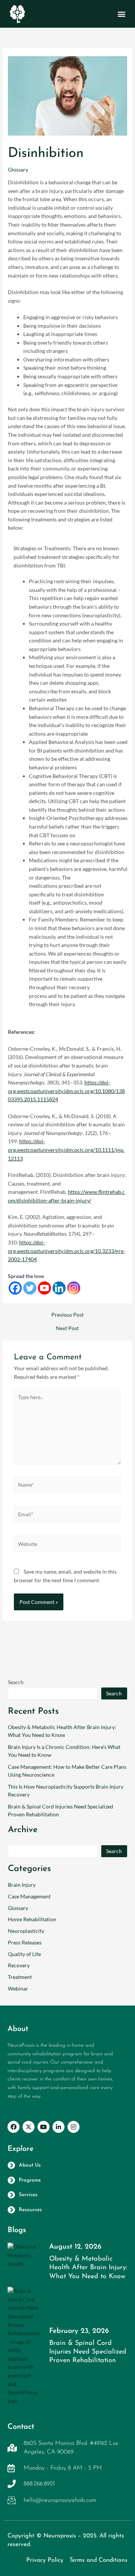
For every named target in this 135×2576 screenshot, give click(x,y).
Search (16, 1682)
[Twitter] (30, 1288)
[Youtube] (44, 1288)
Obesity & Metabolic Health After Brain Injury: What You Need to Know (88, 2268)
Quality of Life (24, 1954)
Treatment (20, 1977)
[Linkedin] (59, 1288)
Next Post (67, 1328)
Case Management (29, 1896)
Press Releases (25, 1942)
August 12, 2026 (75, 2247)
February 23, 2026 (79, 2331)
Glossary (18, 169)
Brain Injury (22, 1885)
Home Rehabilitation (32, 1919)
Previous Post (67, 1315)
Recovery (19, 1965)
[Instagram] (74, 1288)
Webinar (18, 1988)
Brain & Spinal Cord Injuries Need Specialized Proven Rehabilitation (88, 2352)
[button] (121, 14)
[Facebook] (15, 1288)
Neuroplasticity (26, 1931)
